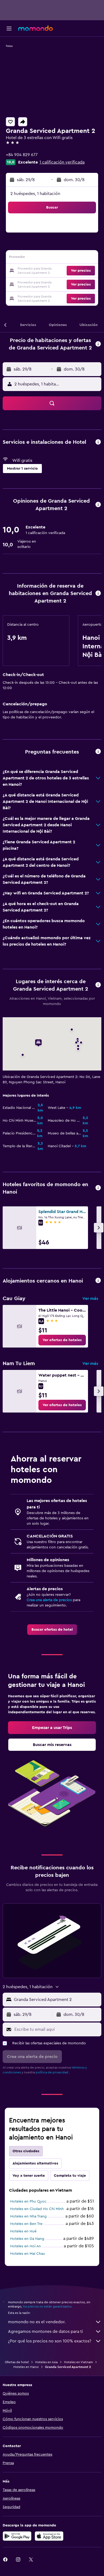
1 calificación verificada (62, 162)
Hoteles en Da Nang (27, 2239)
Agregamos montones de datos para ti (45, 2331)
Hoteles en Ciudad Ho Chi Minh (37, 2209)
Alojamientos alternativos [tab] (35, 2163)
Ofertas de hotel (17, 2362)
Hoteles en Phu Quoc (28, 2201)
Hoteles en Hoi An (25, 2246)
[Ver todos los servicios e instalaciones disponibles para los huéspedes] (98, 442)
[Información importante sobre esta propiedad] (98, 594)
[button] (9, 29)
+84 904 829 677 (22, 155)
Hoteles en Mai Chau (28, 2254)
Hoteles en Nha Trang (28, 2216)
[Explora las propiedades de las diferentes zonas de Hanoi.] (98, 1281)
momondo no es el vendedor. (37, 2322)
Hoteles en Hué (23, 2231)
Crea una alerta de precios (49, 1600)
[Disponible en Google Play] (17, 2536)
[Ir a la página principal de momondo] (35, 28)
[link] (62, 1340)
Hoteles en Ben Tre (26, 2224)
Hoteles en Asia (46, 2362)
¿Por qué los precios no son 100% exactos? (50, 2341)
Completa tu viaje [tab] (70, 2176)
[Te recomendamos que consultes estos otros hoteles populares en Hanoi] (98, 1188)
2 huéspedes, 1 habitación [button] (35, 194)
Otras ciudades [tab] (26, 2151)
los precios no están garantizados (47, 2306)
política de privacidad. (52, 2072)
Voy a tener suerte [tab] (29, 2176)
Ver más (90, 1299)
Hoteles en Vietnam (78, 2362)
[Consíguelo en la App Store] (49, 2536)
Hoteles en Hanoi (26, 2367)
